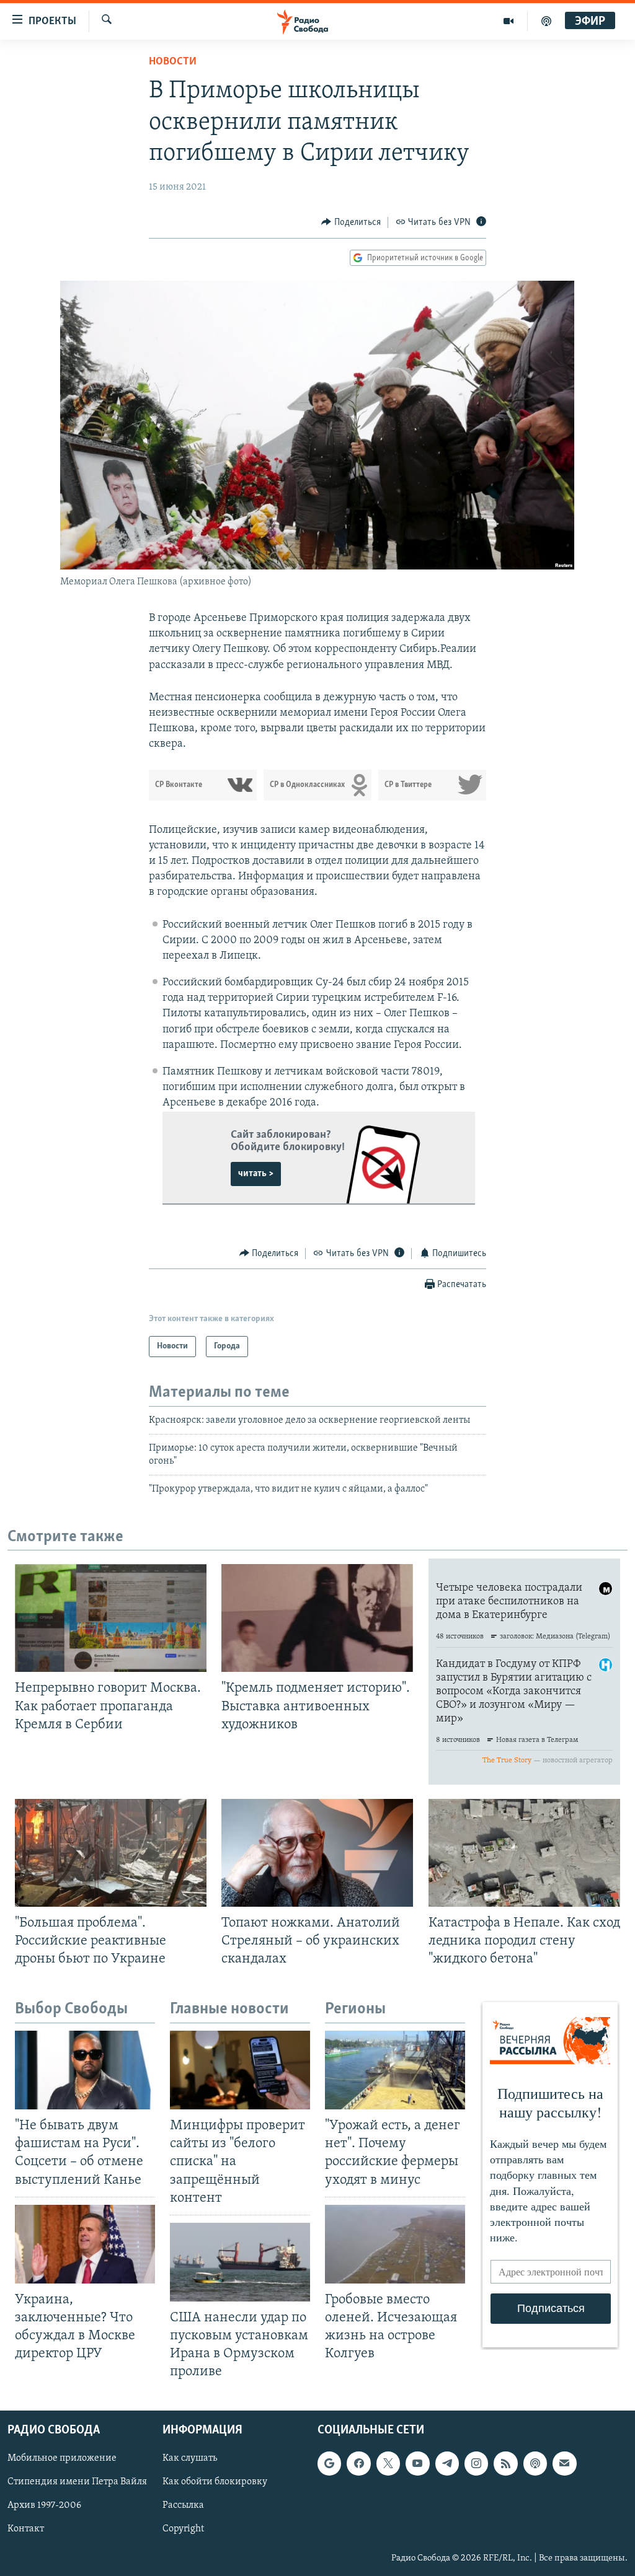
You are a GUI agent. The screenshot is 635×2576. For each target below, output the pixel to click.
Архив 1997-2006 (44, 2506)
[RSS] (505, 2464)
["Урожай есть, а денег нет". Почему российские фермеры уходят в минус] (395, 2070)
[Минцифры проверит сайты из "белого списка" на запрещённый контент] (240, 2070)
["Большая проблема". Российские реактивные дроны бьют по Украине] (111, 1853)
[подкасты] (546, 21)
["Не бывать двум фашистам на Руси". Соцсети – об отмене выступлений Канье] (85, 2070)
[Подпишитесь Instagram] (476, 2464)
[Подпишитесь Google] (329, 2464)
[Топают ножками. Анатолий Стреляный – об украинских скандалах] (317, 1853)
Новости (173, 62)
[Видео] (509, 21)
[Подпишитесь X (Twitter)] (388, 2464)
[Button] (351, 222)
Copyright (183, 2530)
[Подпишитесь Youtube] (417, 2464)
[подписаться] (564, 2464)
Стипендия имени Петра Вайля (77, 2482)
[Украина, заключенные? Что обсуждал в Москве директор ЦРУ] (85, 2244)
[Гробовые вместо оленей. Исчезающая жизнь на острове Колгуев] (395, 2244)
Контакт (26, 2530)
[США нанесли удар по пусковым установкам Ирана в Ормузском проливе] (240, 2262)
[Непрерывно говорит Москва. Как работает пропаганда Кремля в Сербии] (111, 1618)
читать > (256, 1174)
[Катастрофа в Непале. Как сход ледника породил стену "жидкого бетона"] (524, 1853)
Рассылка (183, 2506)
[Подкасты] (535, 2464)
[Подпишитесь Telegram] (447, 2464)
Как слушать (190, 2459)
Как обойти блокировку (215, 2482)
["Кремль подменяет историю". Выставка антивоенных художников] (317, 1618)
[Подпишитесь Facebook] (358, 2464)
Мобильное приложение (62, 2459)
